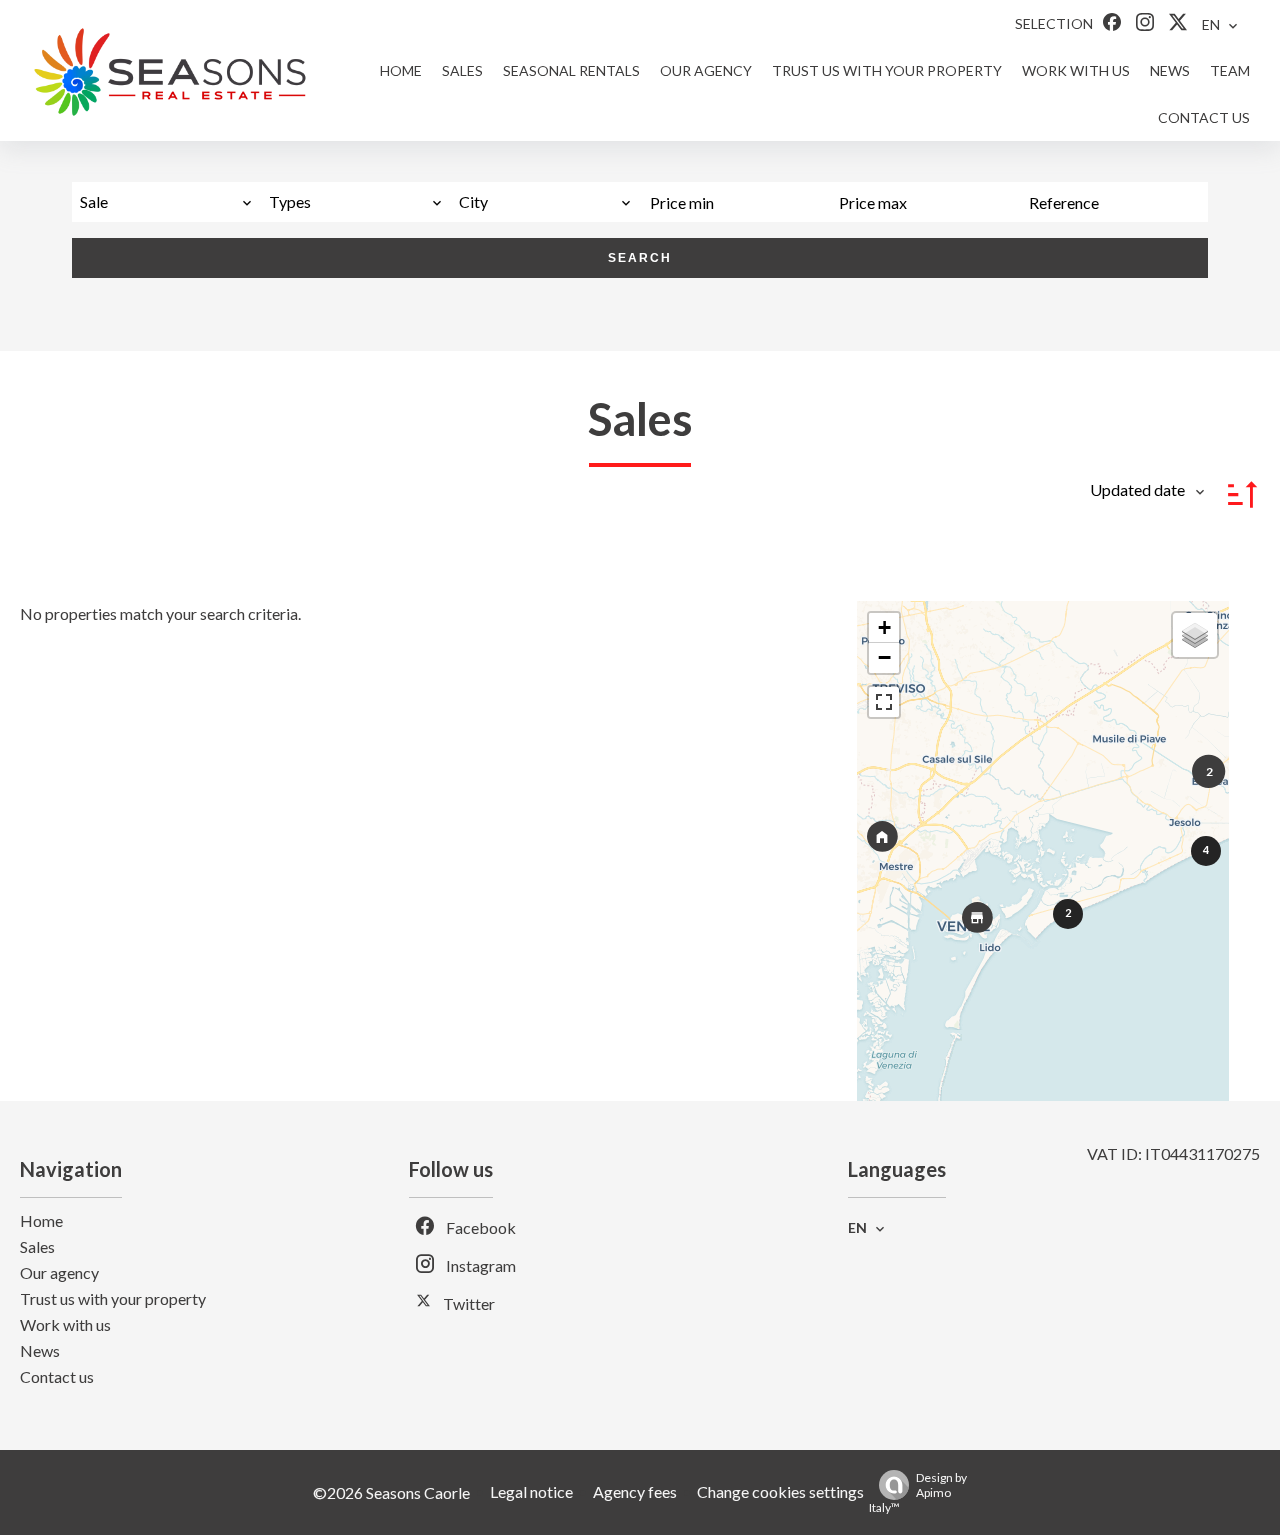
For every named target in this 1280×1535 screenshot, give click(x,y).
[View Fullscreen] (884, 702)
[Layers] (1195, 635)
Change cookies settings (780, 1491)
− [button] (884, 657)
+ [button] (884, 627)
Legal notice (531, 1491)
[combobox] (166, 202)
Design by (918, 1492)
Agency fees (635, 1491)
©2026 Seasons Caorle (391, 1492)
